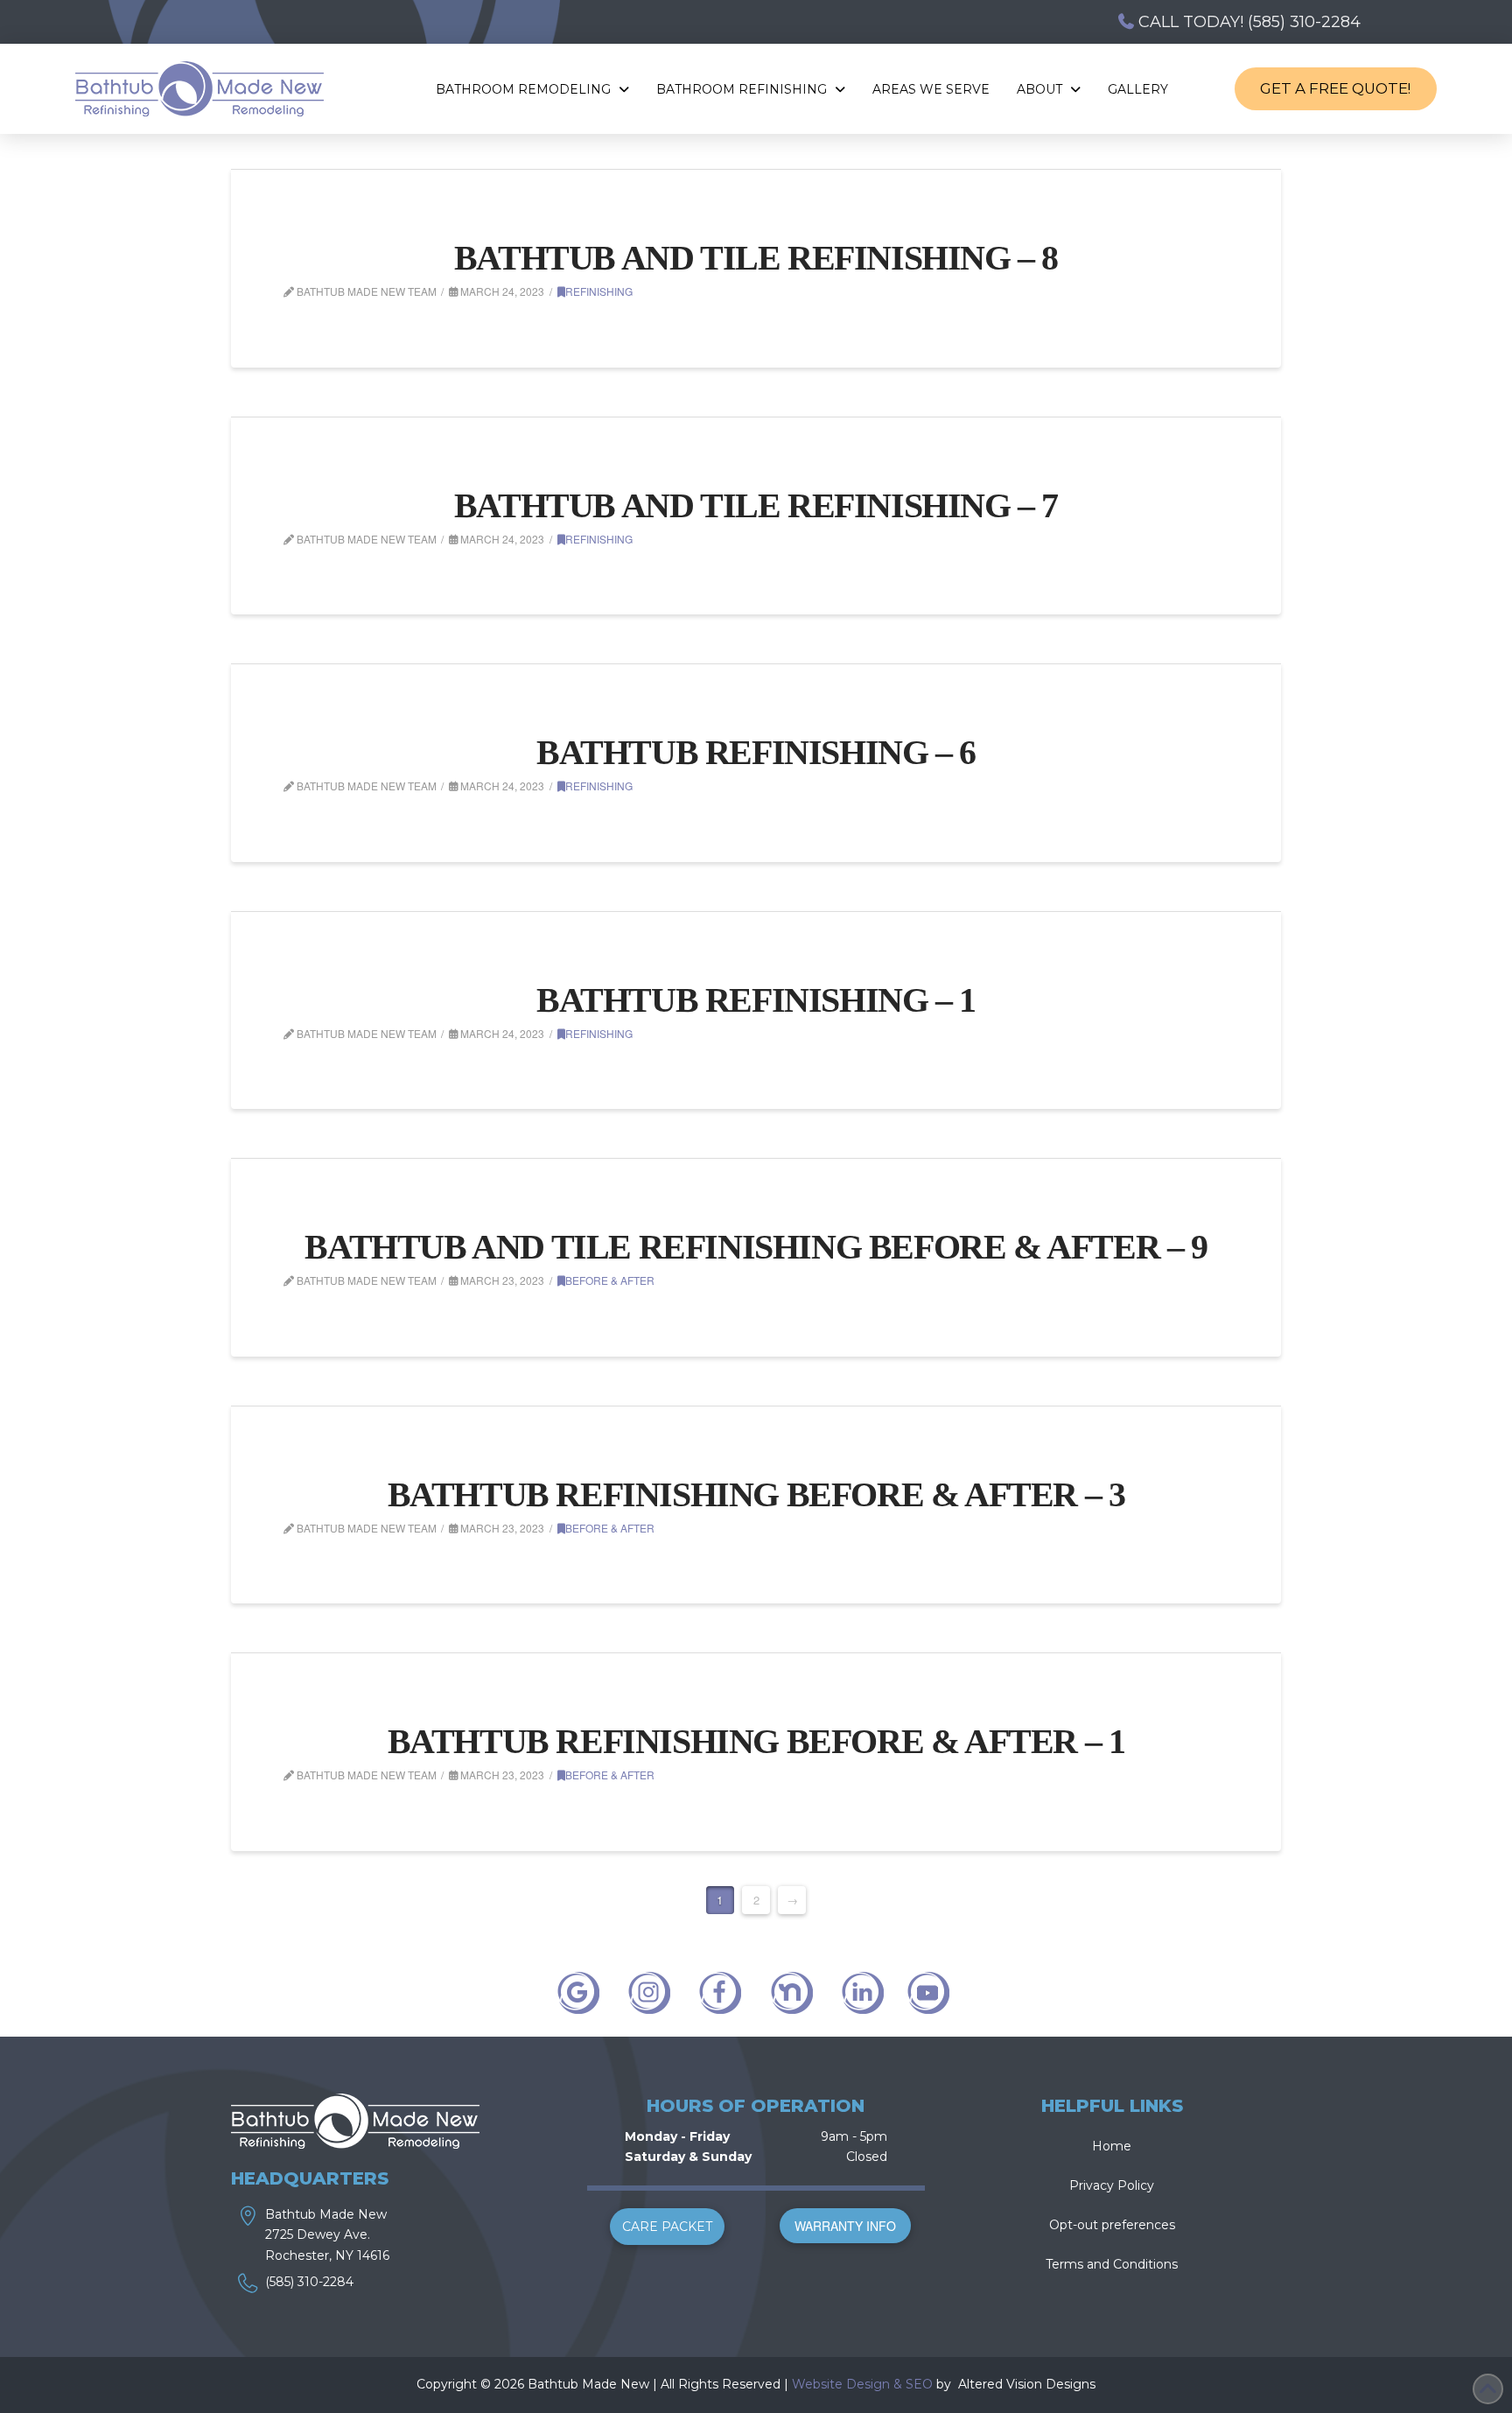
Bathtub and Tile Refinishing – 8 (756, 258)
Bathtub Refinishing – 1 (756, 1000)
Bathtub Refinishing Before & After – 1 (756, 1741)
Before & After (610, 1280)
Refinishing (599, 291)
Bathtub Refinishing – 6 (756, 752)
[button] (667, 2227)
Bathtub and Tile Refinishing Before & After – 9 (756, 1247)
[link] (956, 2384)
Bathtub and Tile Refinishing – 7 (756, 505)
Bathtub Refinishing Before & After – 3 (756, 1494)
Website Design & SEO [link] (862, 2384)
